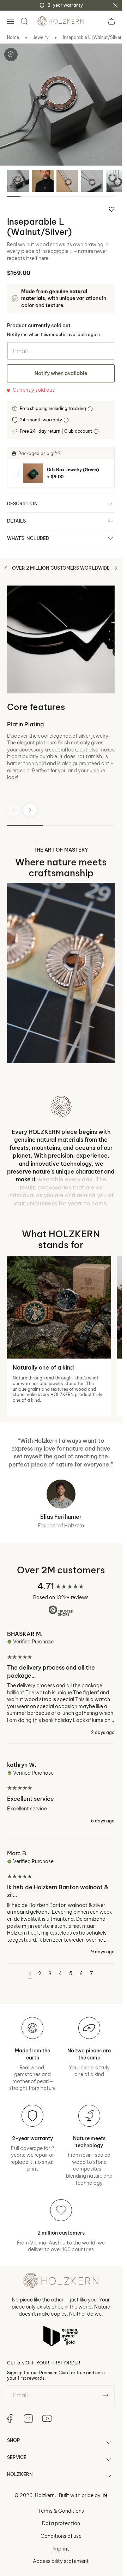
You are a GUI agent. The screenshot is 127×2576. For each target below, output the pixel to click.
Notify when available (61, 373)
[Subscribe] (105, 2395)
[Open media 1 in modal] (11, 54)
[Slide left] (6, 568)
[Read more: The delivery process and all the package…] (61, 1687)
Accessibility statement (61, 2561)
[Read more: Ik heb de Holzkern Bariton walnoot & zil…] (61, 1902)
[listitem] (61, 473)
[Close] (115, 5)
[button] (10, 21)
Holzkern (45, 2495)
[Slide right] (116, 568)
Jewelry (41, 37)
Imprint (61, 2549)
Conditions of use (61, 2536)
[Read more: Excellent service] (61, 1792)
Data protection (61, 2523)
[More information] (91, 409)
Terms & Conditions (61, 2511)
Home (13, 37)
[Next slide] (30, 810)
